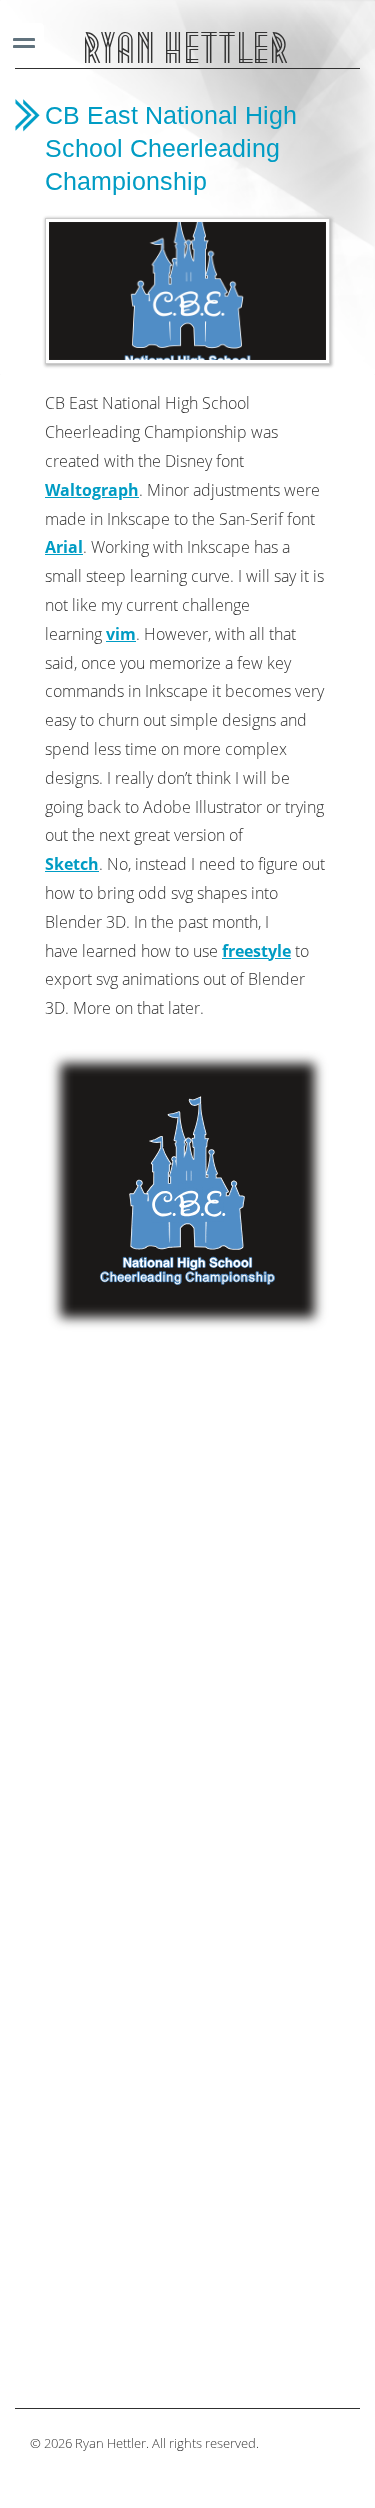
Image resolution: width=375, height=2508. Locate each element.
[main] (187, 1243)
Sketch (72, 864)
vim (121, 634)
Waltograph (92, 490)
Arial (64, 547)
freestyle (256, 951)
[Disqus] (187, 1608)
